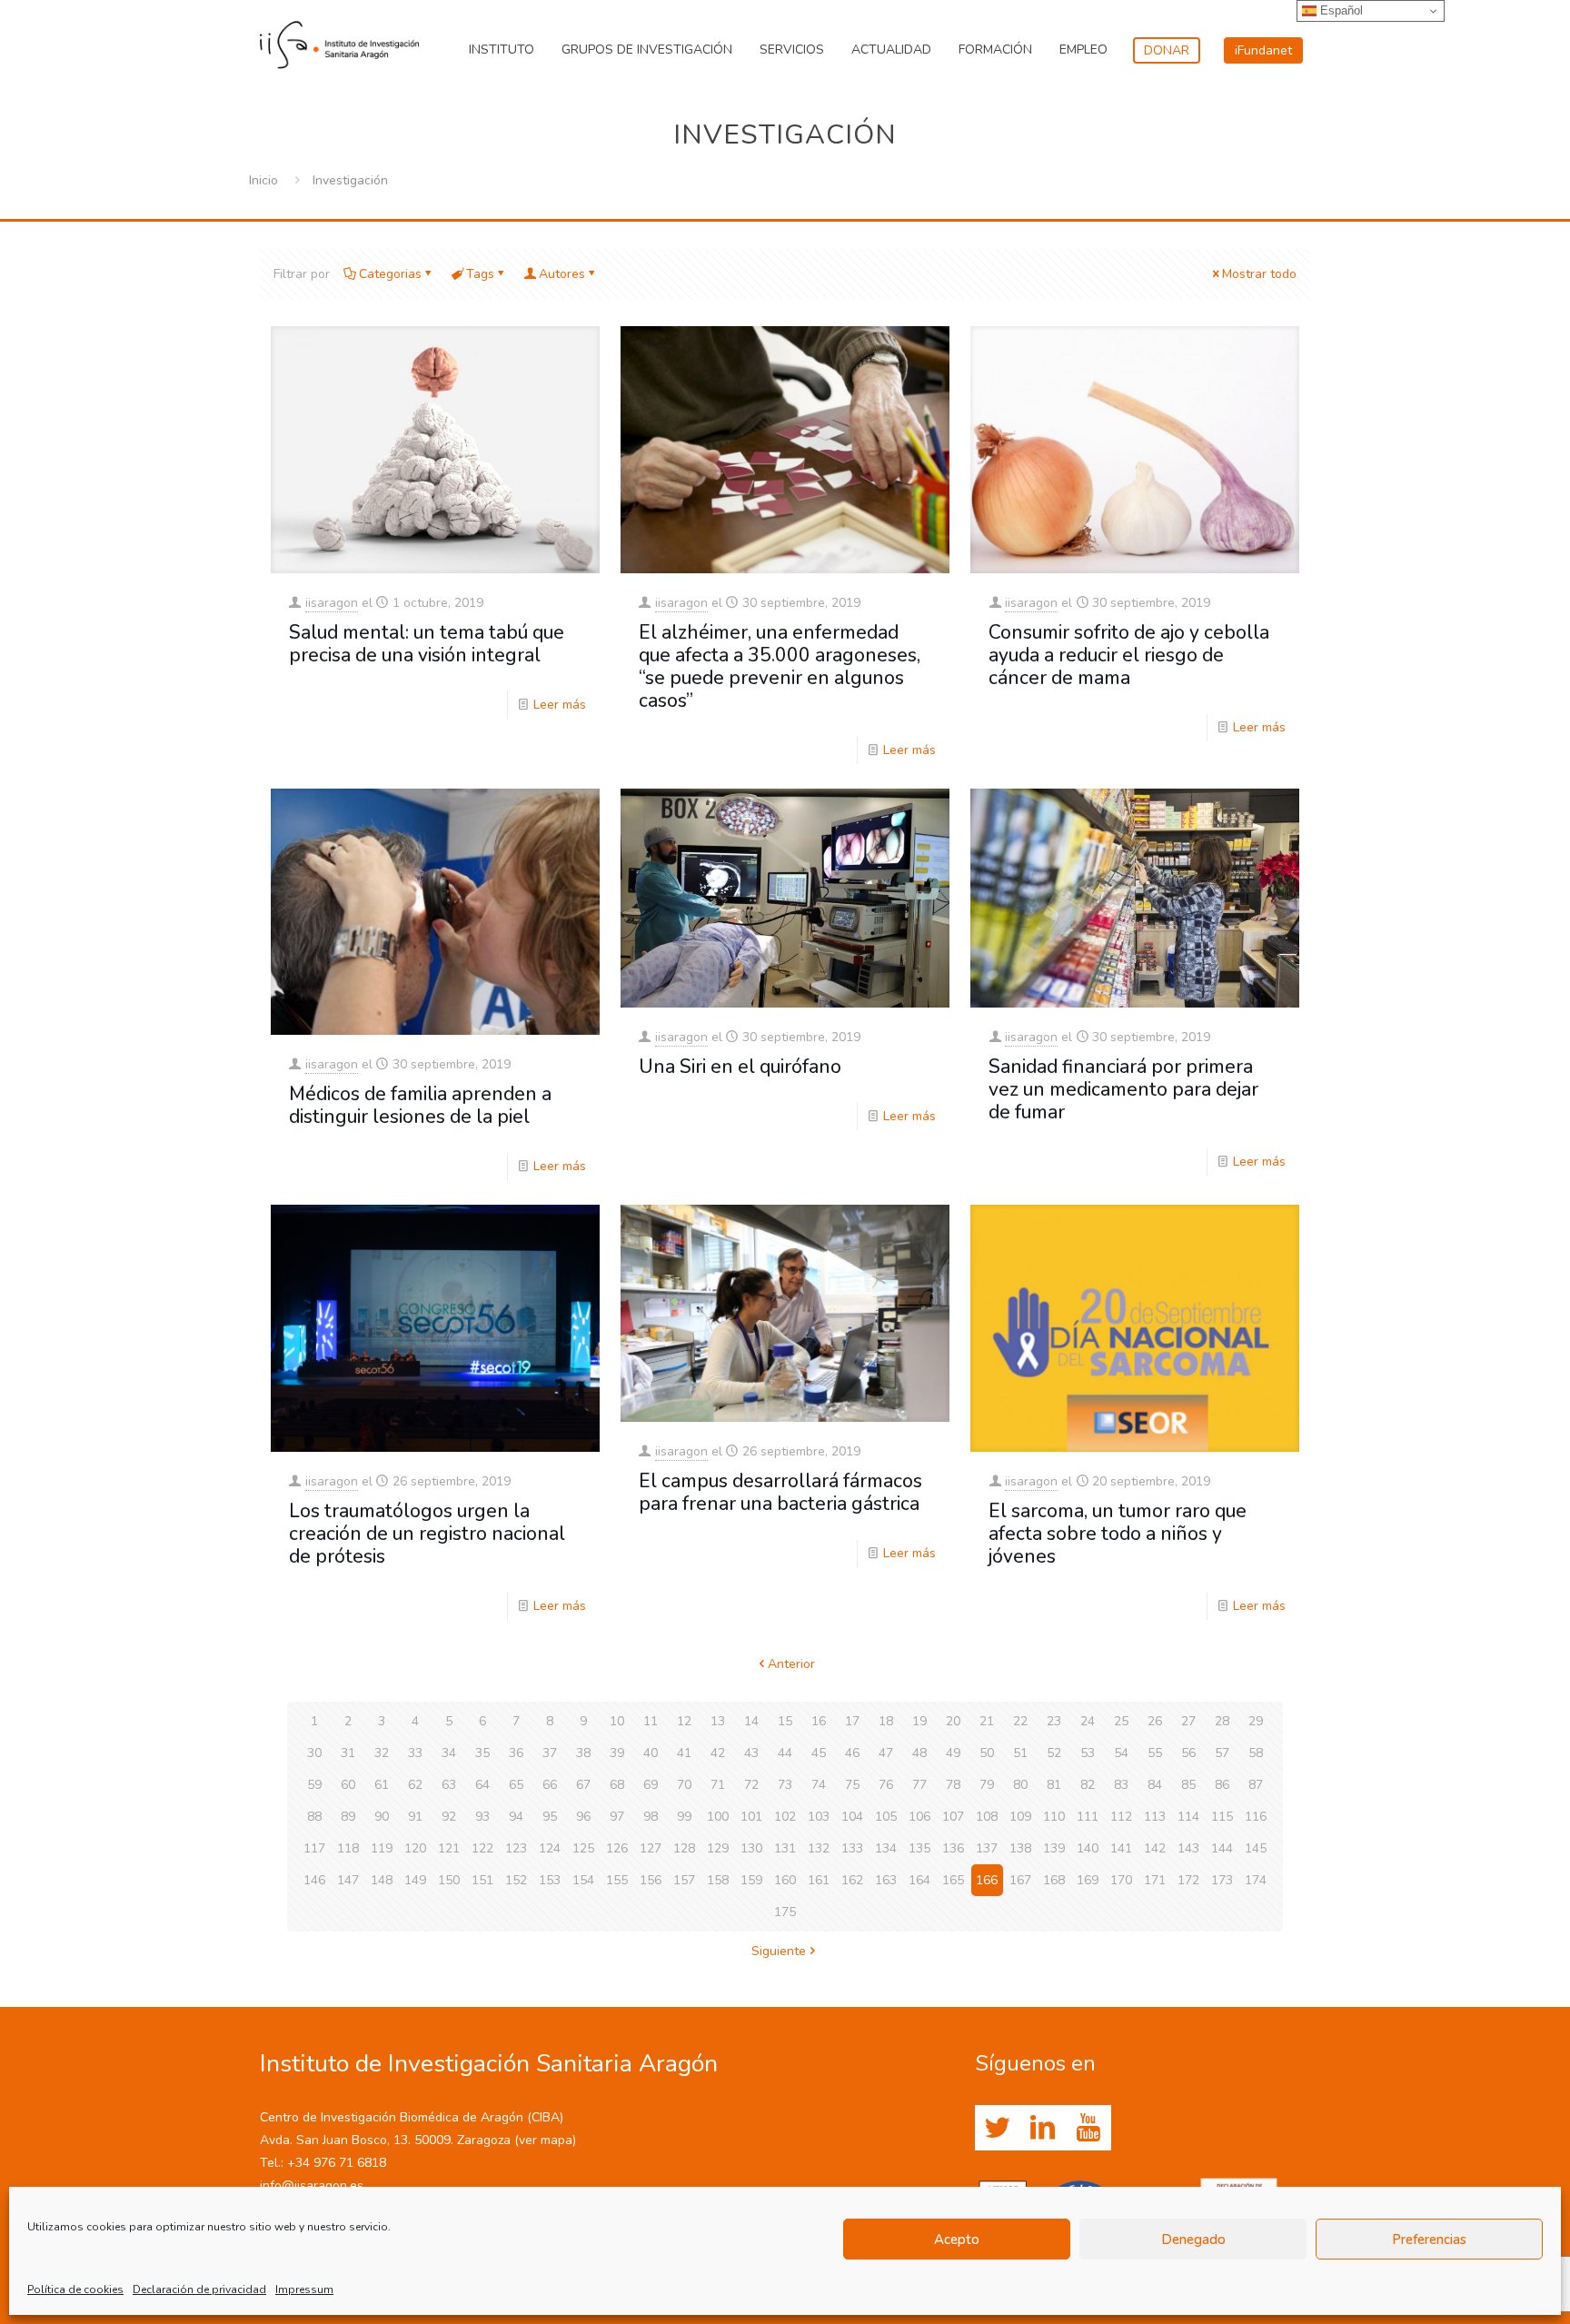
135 (919, 1848)
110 (1054, 1817)
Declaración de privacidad (199, 2289)
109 (1020, 1817)
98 (651, 1817)
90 (382, 1817)
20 (953, 1721)
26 (1155, 1721)
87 (1256, 1785)
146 (314, 1880)
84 (1155, 1785)
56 (1188, 1753)
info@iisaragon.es (312, 2185)
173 (1222, 1880)
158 (718, 1880)
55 (1155, 1753)
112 (1121, 1817)
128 (684, 1848)
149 (415, 1880)
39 (617, 1753)
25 (1121, 1721)
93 (482, 1817)
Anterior (791, 1664)
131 (785, 1848)
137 (987, 1848)
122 (482, 1848)
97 (617, 1817)
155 (617, 1880)
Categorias (390, 274)
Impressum (304, 2289)
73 (785, 1785)
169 (1088, 1880)
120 (415, 1848)
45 (819, 1753)
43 (751, 1753)
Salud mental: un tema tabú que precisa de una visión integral (427, 644)
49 (953, 1753)
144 (1222, 1848)
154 (583, 1880)
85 (1188, 1785)
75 (852, 1785)
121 (449, 1848)
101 (751, 1817)
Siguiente (779, 1951)
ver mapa (546, 2140)
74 (819, 1785)
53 (1088, 1753)
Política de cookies (75, 2289)
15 (785, 1721)
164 (919, 1880)
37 (550, 1753)
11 (651, 1721)
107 (953, 1817)
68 (617, 1785)
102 (785, 1817)
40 (651, 1753)
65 (516, 1785)
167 (1020, 1880)
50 (987, 1753)
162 (852, 1880)
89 (348, 1817)
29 (1256, 1721)
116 (1256, 1817)
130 (751, 1848)
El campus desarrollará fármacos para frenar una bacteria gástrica (780, 1492)
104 (852, 1817)
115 (1222, 1817)
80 (1020, 1785)
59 (314, 1785)
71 (718, 1785)
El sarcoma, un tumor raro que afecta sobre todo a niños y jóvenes (1118, 1534)
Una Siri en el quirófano (740, 1067)
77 (919, 1785)
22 (1020, 1721)
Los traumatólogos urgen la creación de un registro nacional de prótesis (427, 1534)
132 (819, 1848)
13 (718, 1721)
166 (987, 1880)
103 (819, 1817)
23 (1054, 1721)
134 (886, 1848)
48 (919, 1753)
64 (482, 1785)
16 (819, 1721)
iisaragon (332, 603)
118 (348, 1848)
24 (1088, 1721)
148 (382, 1880)
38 (583, 1753)
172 (1188, 1880)
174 (1256, 1880)
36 (516, 1753)
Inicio (263, 180)
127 (651, 1848)
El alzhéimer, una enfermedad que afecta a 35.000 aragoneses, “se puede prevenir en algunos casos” (780, 666)
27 (1188, 1721)
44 (785, 1753)
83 (1121, 1785)
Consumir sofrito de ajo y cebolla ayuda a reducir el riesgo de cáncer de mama (1129, 655)
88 (314, 1817)
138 (1020, 1848)
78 (953, 1785)
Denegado (1193, 2240)
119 (382, 1848)
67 (583, 1785)
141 (1121, 1848)
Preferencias (1429, 2240)
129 (718, 1848)
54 (1121, 1753)
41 (684, 1753)
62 (415, 1785)
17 (852, 1721)
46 (852, 1753)
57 (1222, 1753)
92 (449, 1817)
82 (1088, 1785)
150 (449, 1880)
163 (886, 1880)
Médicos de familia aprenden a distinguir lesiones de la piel (420, 1105)
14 (751, 1721)
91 (415, 1817)
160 (785, 1880)
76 (886, 1785)
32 (382, 1753)
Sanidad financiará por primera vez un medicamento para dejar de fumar (1123, 1089)
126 (617, 1848)
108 (987, 1817)
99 (684, 1817)
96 (583, 1817)
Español (1340, 10)
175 (785, 1912)
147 (348, 1880)
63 (449, 1785)
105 (886, 1817)
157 (684, 1880)
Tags (480, 274)
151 (482, 1880)
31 (348, 1753)
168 (1054, 1880)
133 (852, 1848)
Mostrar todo (1259, 274)
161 (819, 1880)
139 (1054, 1848)
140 (1088, 1848)
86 (1222, 1785)
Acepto (957, 2240)
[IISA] (339, 41)
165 (953, 1880)
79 (987, 1785)
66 (550, 1785)
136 (953, 1848)
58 (1256, 1753)
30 (314, 1753)
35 (482, 1753)
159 (751, 1880)
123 (516, 1848)
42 (718, 1753)
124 (550, 1848)
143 (1188, 1848)
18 (886, 1721)
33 (415, 1753)
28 (1222, 1721)
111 (1088, 1817)
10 (617, 1721)
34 (449, 1753)
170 (1121, 1880)
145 (1256, 1848)
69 (651, 1785)
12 (684, 1721)
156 (651, 1880)
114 (1188, 1817)
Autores (562, 274)
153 (550, 1880)
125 (583, 1848)
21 (987, 1721)
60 (348, 1785)
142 (1155, 1848)
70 (684, 1785)
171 (1155, 1880)
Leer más (560, 705)
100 (718, 1817)
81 (1054, 1785)
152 (516, 1880)
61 (382, 1785)
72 (751, 1785)
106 (919, 1817)
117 (314, 1848)
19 (919, 1721)
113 (1155, 1817)
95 (550, 1817)
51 (1020, 1753)
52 (1054, 1753)
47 (886, 1753)
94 (516, 1817)
